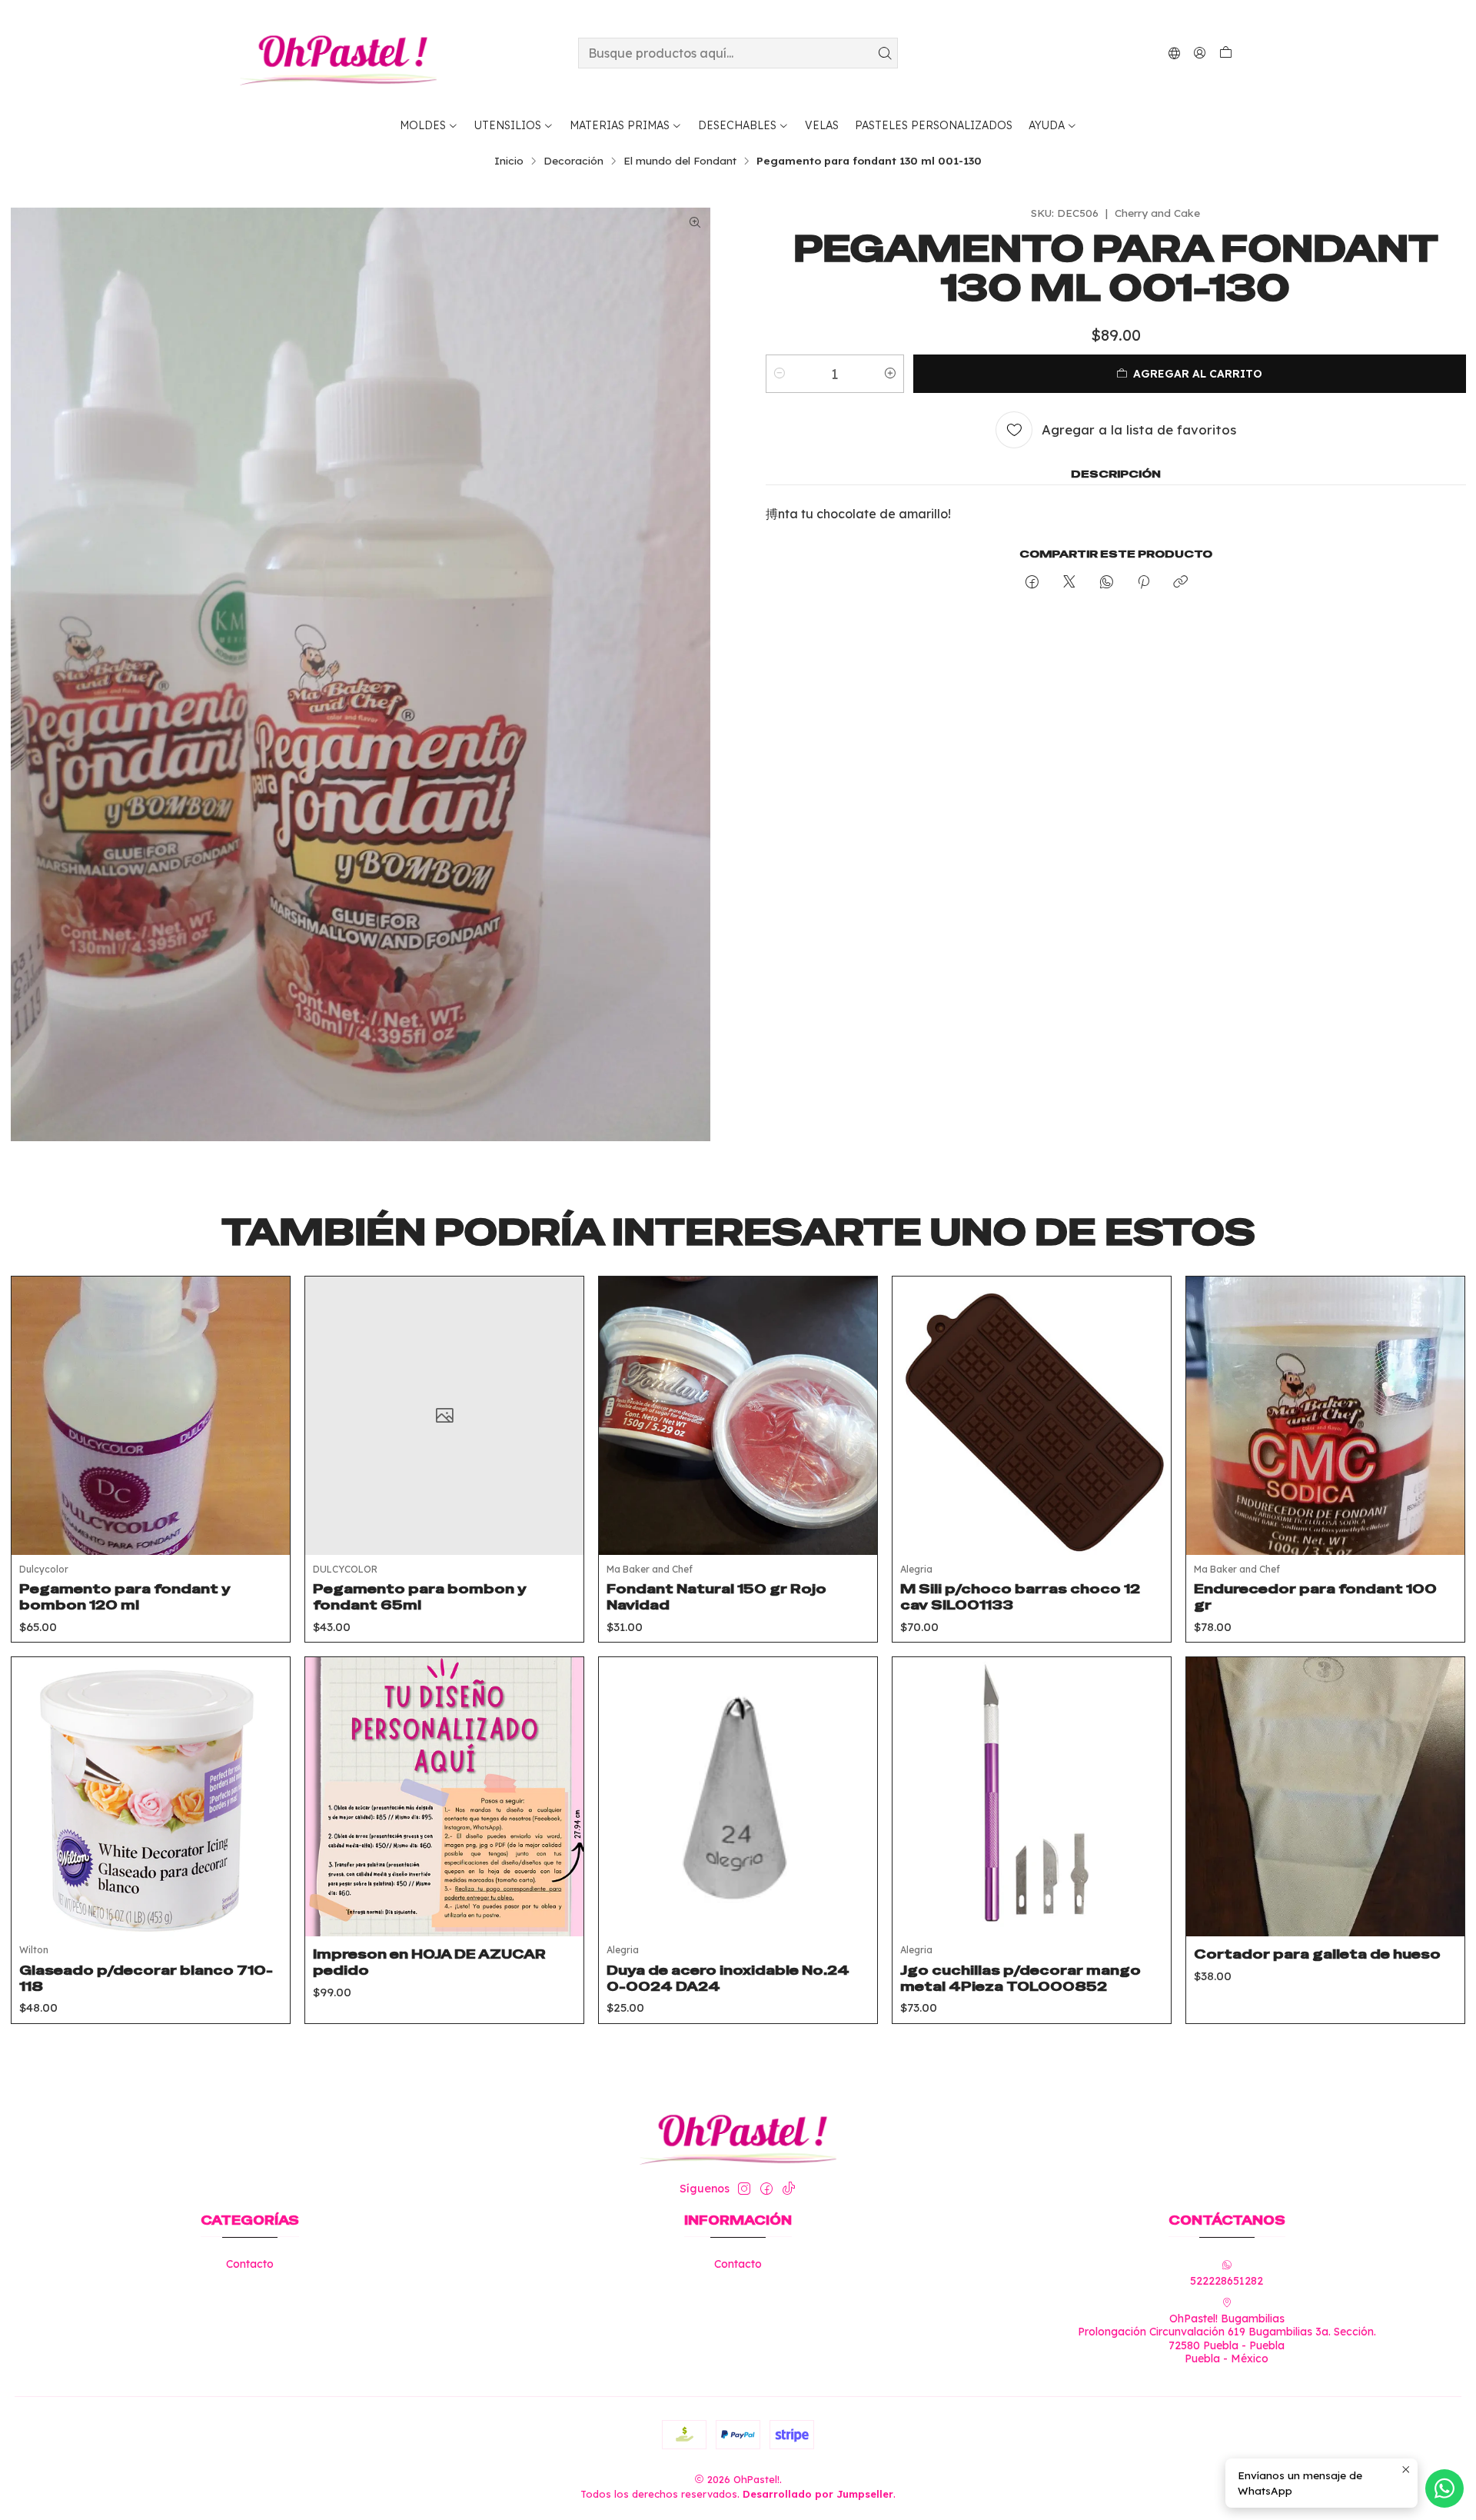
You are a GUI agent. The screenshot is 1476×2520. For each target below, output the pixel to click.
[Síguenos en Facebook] (766, 2189)
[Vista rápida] (267, 1435)
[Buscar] (885, 53)
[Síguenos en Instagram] (744, 2189)
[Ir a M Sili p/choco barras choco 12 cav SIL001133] (1032, 1416)
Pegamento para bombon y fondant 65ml (420, 1597)
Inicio (509, 161)
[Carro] (1226, 53)
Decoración (573, 161)
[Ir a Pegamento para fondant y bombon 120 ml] (151, 1416)
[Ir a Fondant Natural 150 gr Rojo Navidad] (738, 1416)
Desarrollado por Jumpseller (818, 2494)
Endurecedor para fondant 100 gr (1315, 1597)
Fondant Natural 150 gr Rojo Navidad (716, 1597)
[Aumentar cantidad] (890, 374)
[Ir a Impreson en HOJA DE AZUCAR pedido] (444, 1796)
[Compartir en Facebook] (1032, 583)
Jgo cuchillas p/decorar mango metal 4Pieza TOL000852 (1021, 1978)
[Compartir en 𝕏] (1069, 583)
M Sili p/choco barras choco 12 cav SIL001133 (1020, 1597)
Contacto (250, 2264)
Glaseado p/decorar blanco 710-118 (146, 1978)
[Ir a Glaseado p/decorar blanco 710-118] (151, 1796)
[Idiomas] (1174, 53)
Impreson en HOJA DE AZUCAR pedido (429, 1962)
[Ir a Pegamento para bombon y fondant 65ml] (444, 1416)
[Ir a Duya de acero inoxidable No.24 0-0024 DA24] (738, 1796)
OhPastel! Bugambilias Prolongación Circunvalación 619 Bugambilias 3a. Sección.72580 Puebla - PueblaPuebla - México (1227, 2339)
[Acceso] (1200, 53)
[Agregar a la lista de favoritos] (267, 1396)
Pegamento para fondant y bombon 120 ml (125, 1597)
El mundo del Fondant (680, 161)
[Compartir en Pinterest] (1144, 583)
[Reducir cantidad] (780, 374)
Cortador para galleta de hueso (1317, 1954)
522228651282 (1227, 2281)
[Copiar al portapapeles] (1180, 583)
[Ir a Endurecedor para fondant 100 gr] (1325, 1416)
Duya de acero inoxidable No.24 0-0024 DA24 (728, 1978)
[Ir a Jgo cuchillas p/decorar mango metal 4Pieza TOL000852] (1032, 1796)
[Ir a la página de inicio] (338, 53)
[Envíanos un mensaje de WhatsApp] (1444, 2488)
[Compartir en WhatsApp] (1107, 583)
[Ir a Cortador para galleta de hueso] (1325, 1796)
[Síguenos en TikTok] (789, 2189)
